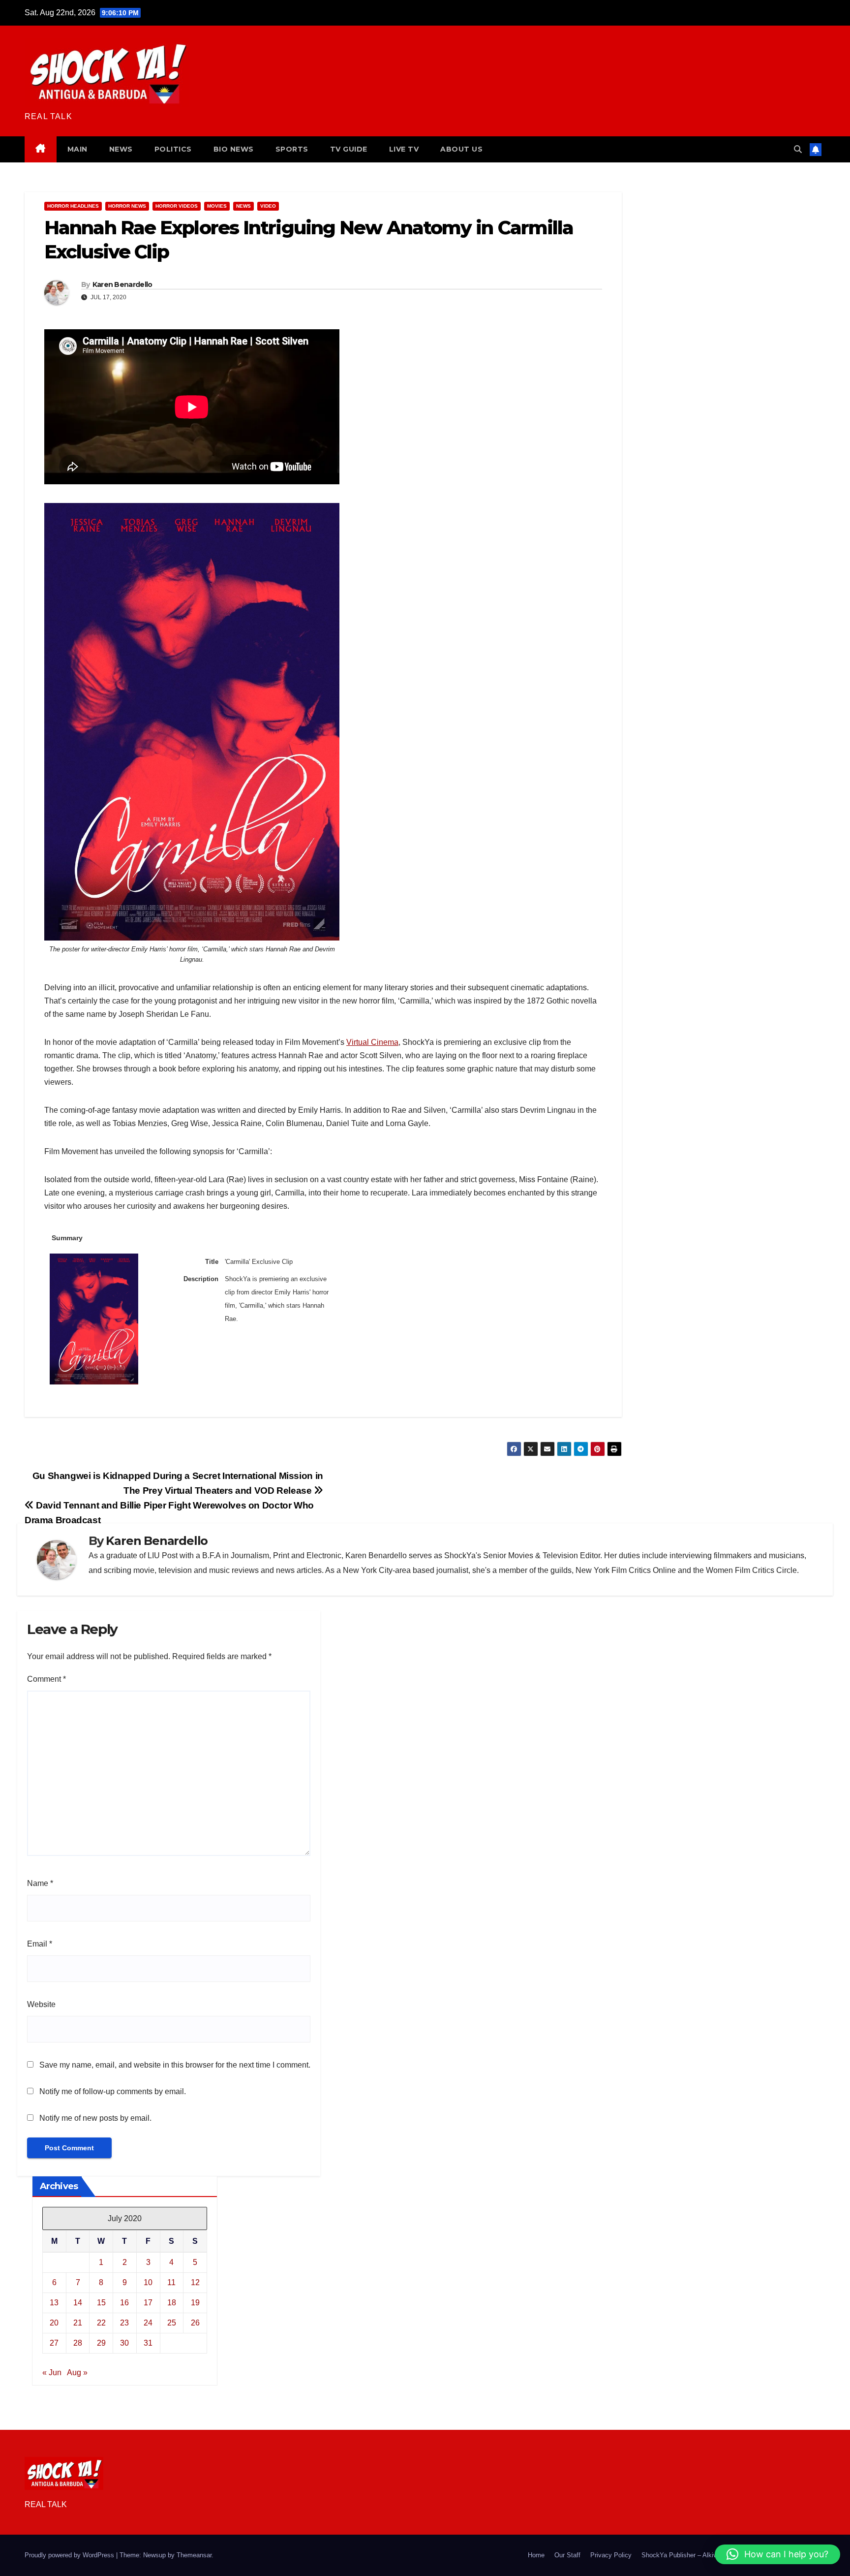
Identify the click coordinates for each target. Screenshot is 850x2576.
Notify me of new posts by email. (95, 2118)
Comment (46, 1679)
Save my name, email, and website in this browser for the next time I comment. (175, 2065)
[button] (798, 149)
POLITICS (173, 149)
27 (54, 2343)
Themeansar (194, 2555)
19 (195, 2303)
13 (54, 2303)
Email (40, 1944)
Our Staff (567, 2555)
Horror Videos (177, 206)
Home (536, 2555)
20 (54, 2323)
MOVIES (217, 206)
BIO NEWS (234, 149)
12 (195, 2282)
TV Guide (349, 149)
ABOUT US (461, 149)
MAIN (77, 149)
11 (171, 2282)
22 (101, 2323)
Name (40, 1883)
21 (78, 2323)
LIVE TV (404, 149)
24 (148, 2323)
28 (78, 2343)
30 (124, 2343)
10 (148, 2282)
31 (148, 2343)
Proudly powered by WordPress (70, 2555)
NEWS (121, 149)
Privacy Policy (611, 2555)
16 (124, 2303)
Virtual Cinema (372, 1042)
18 (172, 2303)
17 (148, 2303)
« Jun (52, 2372)
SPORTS (292, 149)
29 (101, 2343)
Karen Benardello (122, 284)
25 (172, 2323)
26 (195, 2323)
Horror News (127, 206)
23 (124, 2323)
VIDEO (268, 206)
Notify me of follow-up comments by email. (113, 2091)
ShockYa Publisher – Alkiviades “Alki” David (704, 2555)
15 (101, 2303)
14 (78, 2303)
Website (41, 2004)
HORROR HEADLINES (73, 206)
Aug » (77, 2372)
